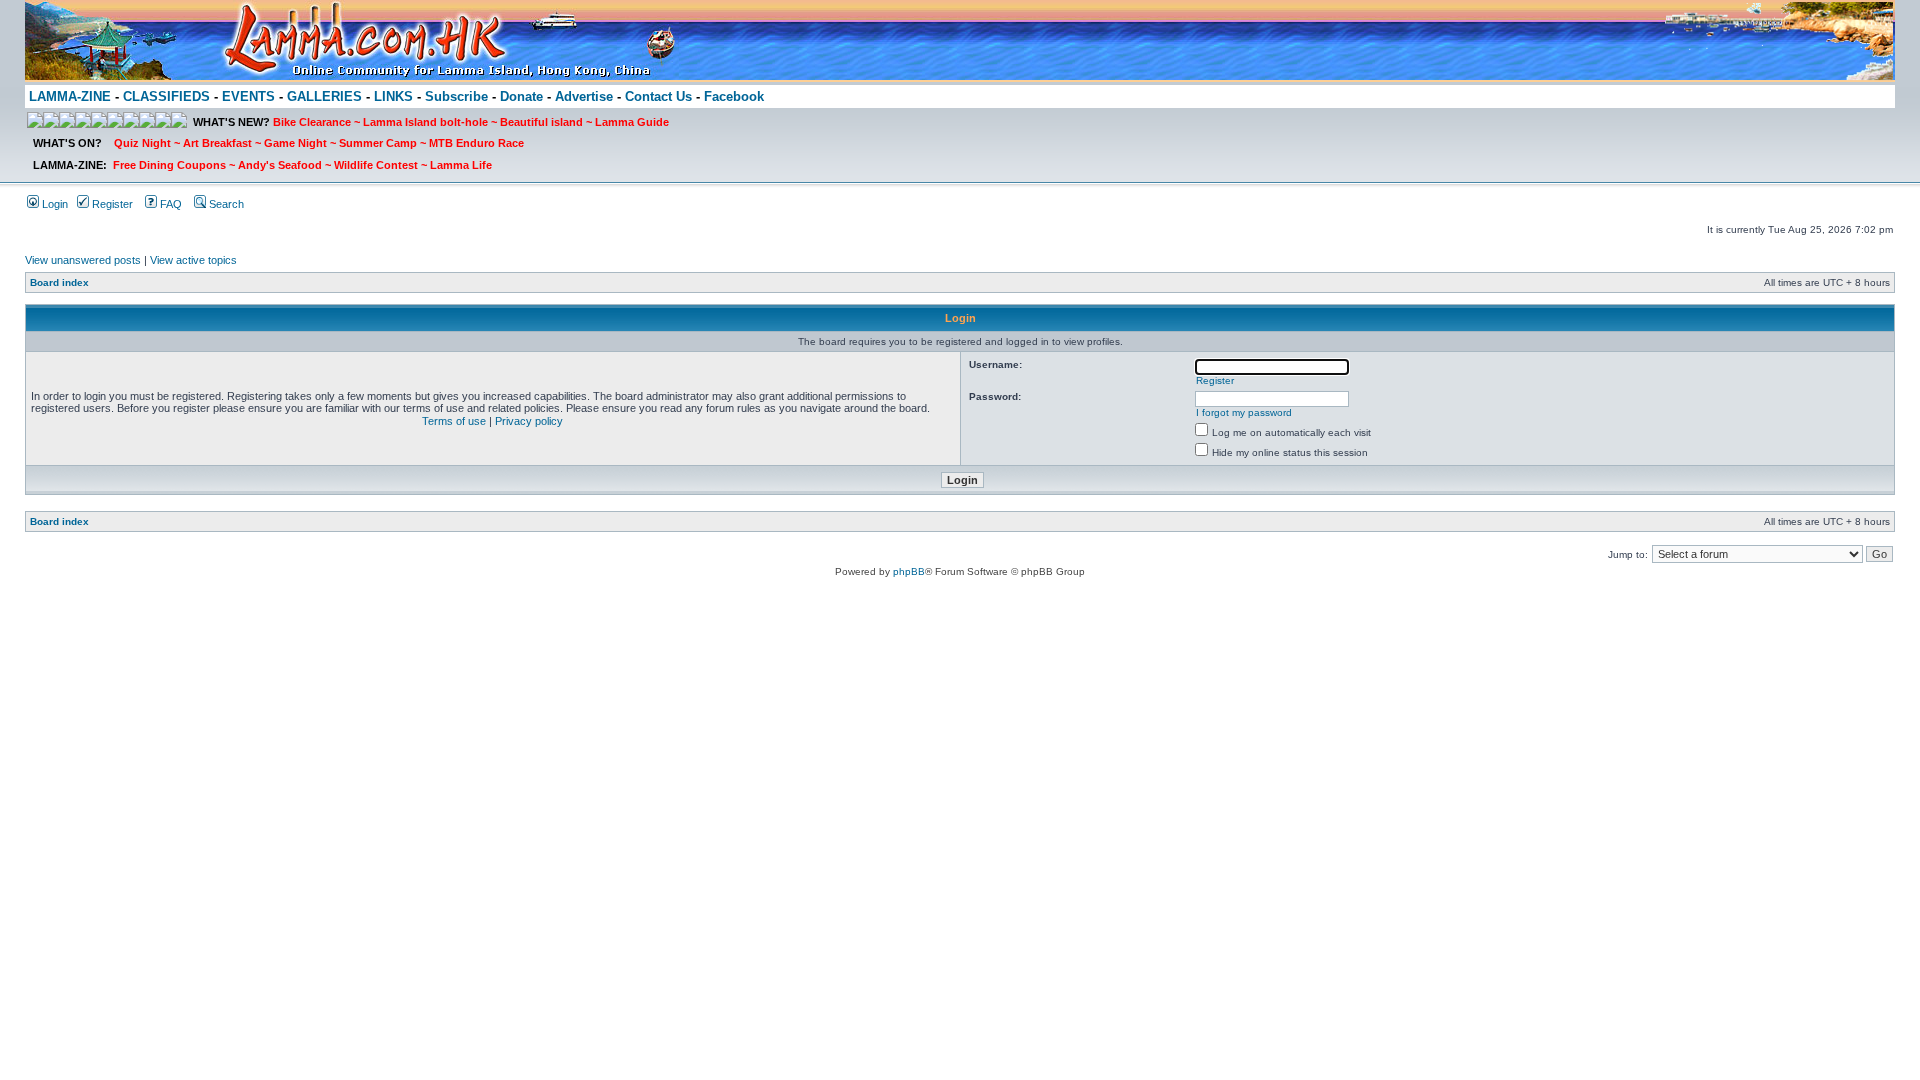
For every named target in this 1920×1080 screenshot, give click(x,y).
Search (225, 204)
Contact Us (658, 96)
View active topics (193, 260)
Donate (521, 96)
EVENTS (248, 96)
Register (111, 204)
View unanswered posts (83, 260)
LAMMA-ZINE (70, 96)
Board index (59, 282)
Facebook (734, 96)
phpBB (909, 571)
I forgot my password (1244, 412)
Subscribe (456, 96)
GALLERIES (324, 96)
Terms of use (454, 421)
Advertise (584, 96)
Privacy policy (529, 421)
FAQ (169, 204)
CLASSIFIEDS (166, 96)
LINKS (393, 96)
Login (53, 204)
